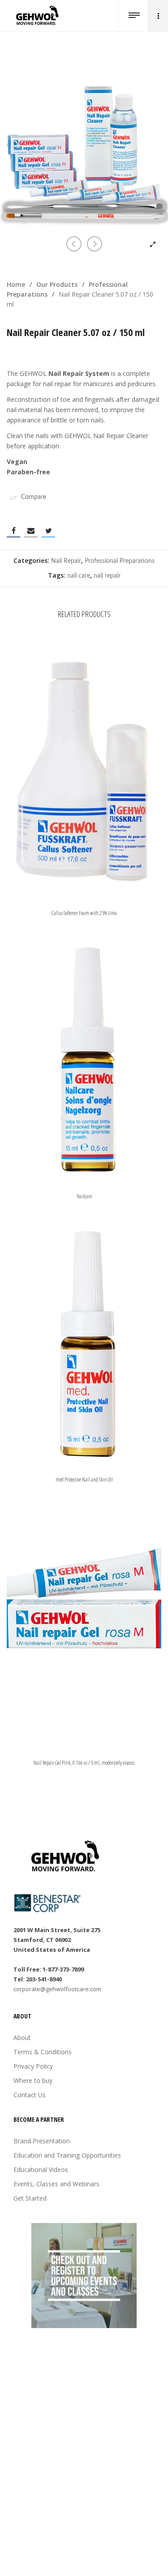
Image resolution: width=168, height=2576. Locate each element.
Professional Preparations (120, 561)
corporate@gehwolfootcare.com (57, 1989)
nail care (79, 576)
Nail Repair (66, 561)
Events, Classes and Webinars (56, 2184)
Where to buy (33, 2080)
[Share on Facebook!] (13, 531)
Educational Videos (41, 2169)
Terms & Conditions (43, 2052)
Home (16, 284)
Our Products (57, 284)
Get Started (30, 2198)
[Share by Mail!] (31, 531)
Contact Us (30, 2095)
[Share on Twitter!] (48, 531)
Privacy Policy (33, 2066)
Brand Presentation (42, 2141)
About (22, 2037)
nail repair (107, 576)
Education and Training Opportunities (67, 2155)
